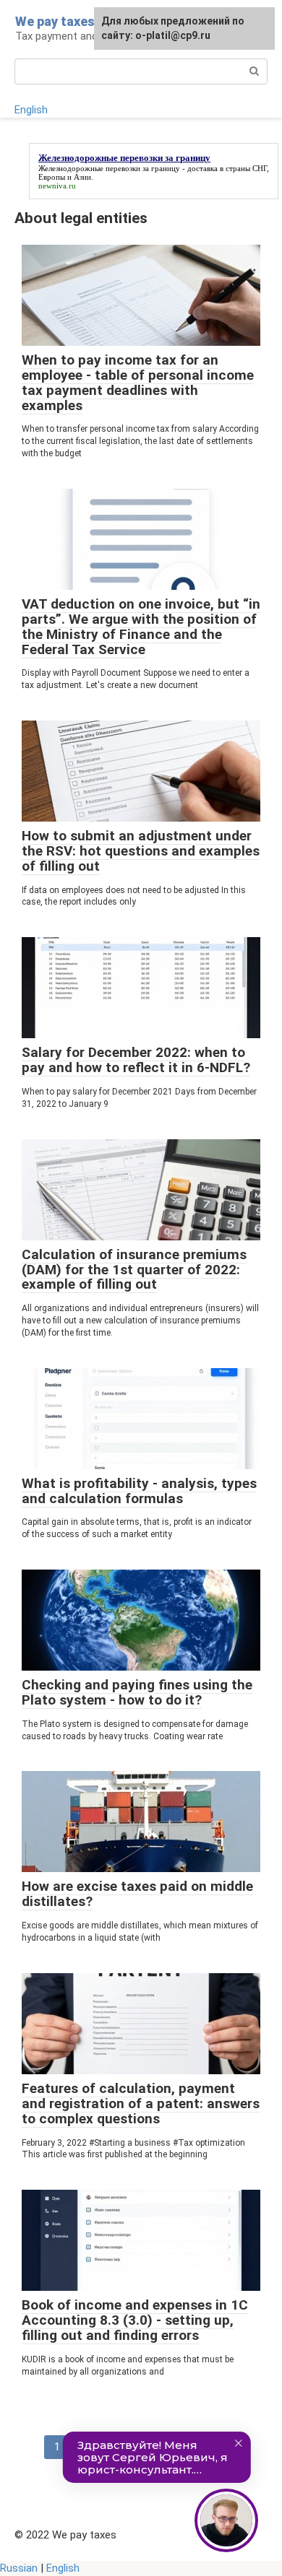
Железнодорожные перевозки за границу (109, 168)
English (31, 110)
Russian (19, 2568)
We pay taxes (55, 21)
